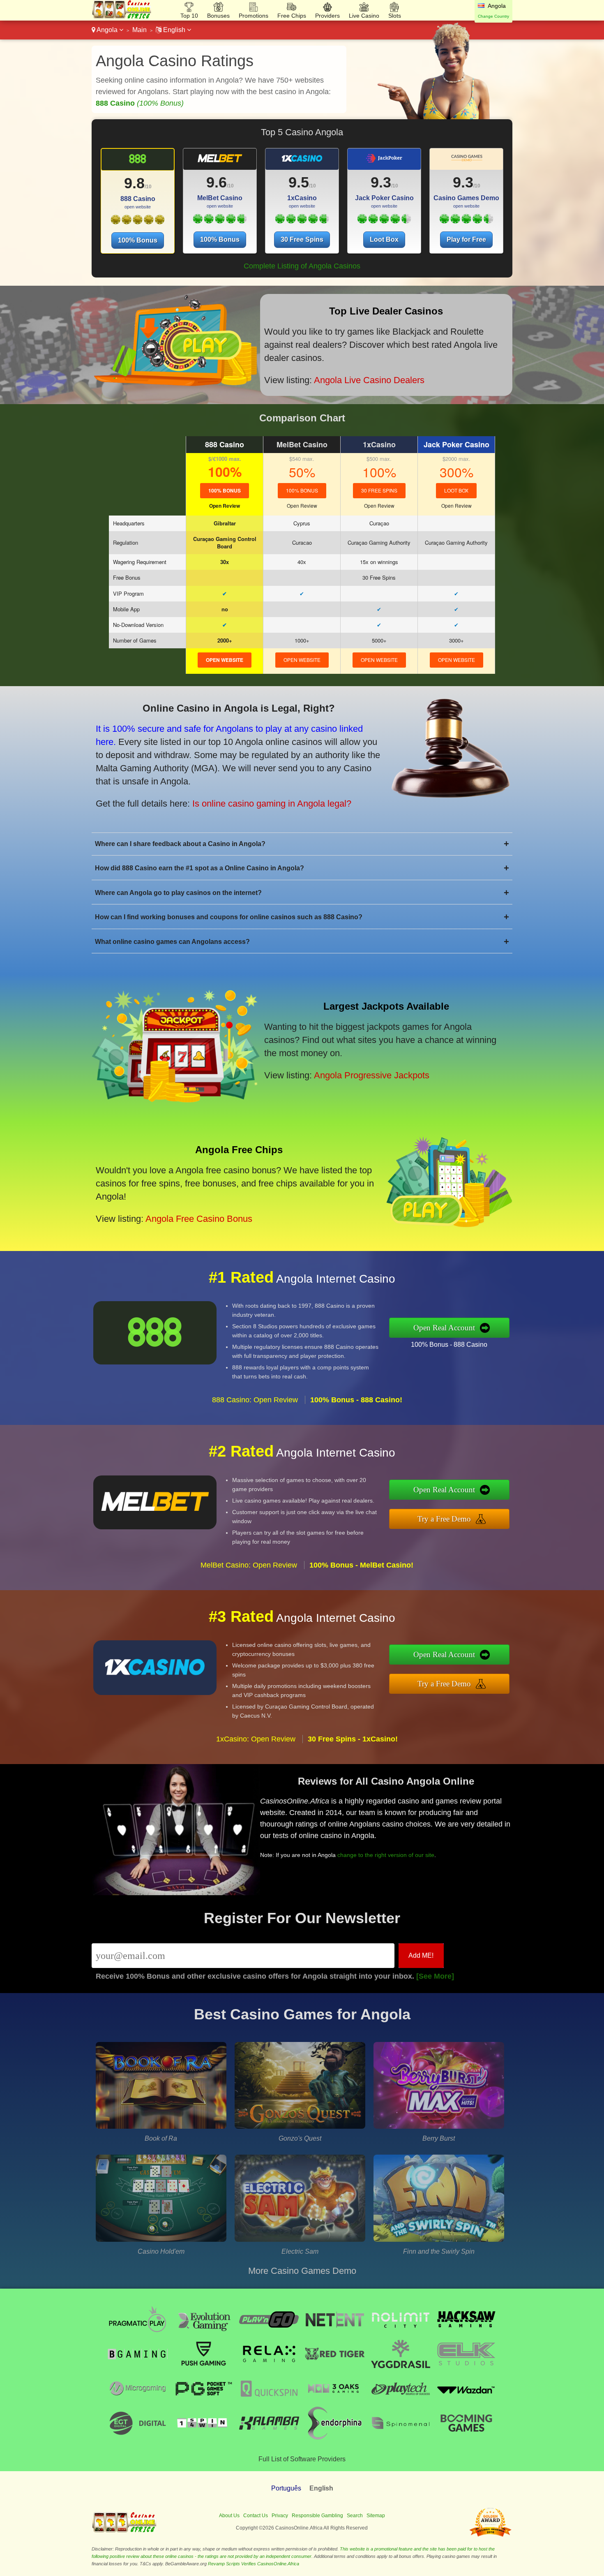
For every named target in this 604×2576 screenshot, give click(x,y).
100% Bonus (138, 240)
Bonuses (218, 16)
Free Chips (292, 16)
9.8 (134, 183)
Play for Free (466, 239)
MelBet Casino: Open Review (249, 1565)
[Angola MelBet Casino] (220, 162)
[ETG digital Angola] (138, 2437)
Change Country (493, 16)
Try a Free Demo (444, 1519)
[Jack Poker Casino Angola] (384, 221)
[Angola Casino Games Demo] (466, 162)
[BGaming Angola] (138, 2368)
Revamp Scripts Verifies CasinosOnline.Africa (254, 2564)
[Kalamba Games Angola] (269, 2437)
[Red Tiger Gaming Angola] (335, 2368)
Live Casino (364, 16)
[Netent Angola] (335, 2334)
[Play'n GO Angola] (269, 2334)
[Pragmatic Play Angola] (138, 2334)
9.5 (299, 182)
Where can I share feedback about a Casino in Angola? (302, 844)
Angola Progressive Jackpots (372, 1075)
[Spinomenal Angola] (401, 2437)
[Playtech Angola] (401, 2403)
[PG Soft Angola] (203, 2403)
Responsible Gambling (317, 2516)
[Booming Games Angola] (466, 2437)
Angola (107, 30)
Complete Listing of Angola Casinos (302, 266)
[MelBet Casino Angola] (220, 221)
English (174, 30)
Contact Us (256, 2516)
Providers (327, 16)
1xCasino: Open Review (256, 1739)
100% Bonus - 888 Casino (449, 1345)
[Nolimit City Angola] (401, 2334)
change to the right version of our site (386, 1855)
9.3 (381, 182)
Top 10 (189, 16)
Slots (395, 16)
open (225, 660)
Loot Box (384, 239)
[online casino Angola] (122, 17)
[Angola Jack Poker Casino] (384, 162)
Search (355, 2516)
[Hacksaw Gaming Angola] (466, 2334)
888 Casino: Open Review (255, 1400)
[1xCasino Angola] (302, 221)
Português (286, 2488)
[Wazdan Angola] (466, 2403)
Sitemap (376, 2516)
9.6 (217, 182)
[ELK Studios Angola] (466, 2368)
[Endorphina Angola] (335, 2437)
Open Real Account (444, 1328)
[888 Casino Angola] (137, 222)
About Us (229, 2516)
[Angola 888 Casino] (137, 162)
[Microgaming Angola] (138, 2403)
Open (225, 506)
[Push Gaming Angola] (203, 2368)
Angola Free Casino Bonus (199, 1219)
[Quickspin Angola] (269, 2403)
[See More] (435, 1976)
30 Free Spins (302, 239)
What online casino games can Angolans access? (302, 942)
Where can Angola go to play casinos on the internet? (302, 893)
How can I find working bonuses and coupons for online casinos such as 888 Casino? (302, 917)
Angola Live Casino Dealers (369, 380)
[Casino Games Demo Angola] (466, 221)
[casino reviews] (124, 2531)
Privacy (280, 2516)
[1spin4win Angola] (203, 2437)
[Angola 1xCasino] (302, 162)
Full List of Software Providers (302, 2459)
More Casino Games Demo (302, 2271)
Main (139, 30)
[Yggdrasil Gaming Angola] (401, 2368)
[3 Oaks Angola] (335, 2403)
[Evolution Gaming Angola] (203, 2334)
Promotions (254, 16)
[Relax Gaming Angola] (269, 2368)
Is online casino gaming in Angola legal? (272, 804)
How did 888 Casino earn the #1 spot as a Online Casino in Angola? (302, 868)
